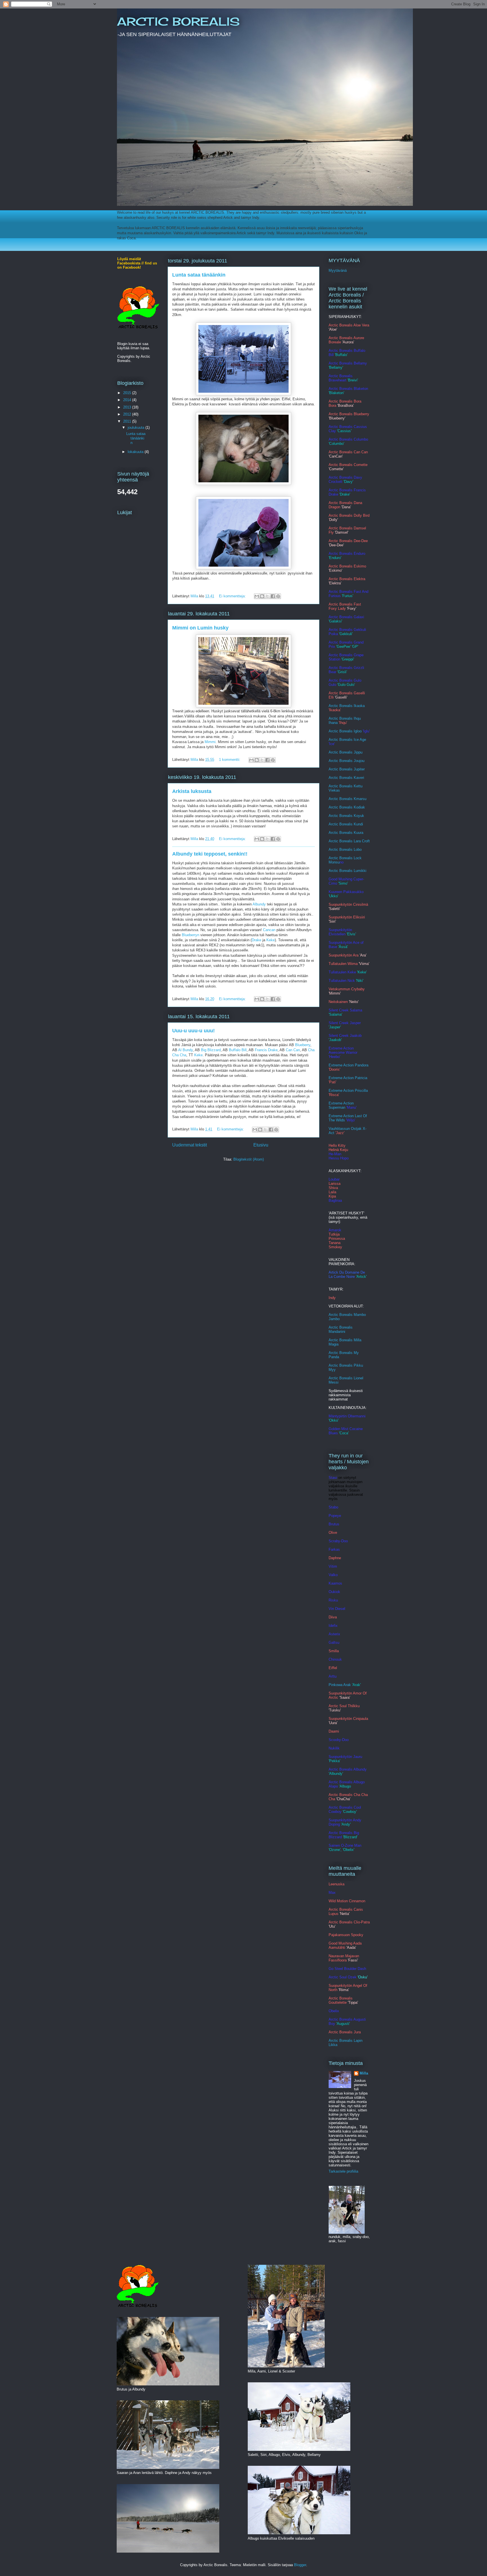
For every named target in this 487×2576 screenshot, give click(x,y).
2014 (128, 400)
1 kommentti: (230, 760)
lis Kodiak (357, 807)
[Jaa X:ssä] (267, 596)
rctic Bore (339, 833)
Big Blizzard (211, 1050)
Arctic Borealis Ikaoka (347, 706)
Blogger (300, 2565)
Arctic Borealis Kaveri (346, 778)
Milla (364, 2073)
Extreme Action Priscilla (348, 1091)
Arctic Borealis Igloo (345, 731)
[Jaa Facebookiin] (273, 596)
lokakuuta (136, 452)
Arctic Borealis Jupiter (347, 769)
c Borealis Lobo (349, 850)
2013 (128, 407)
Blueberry (303, 1045)
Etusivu (261, 1145)
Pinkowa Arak (340, 1685)
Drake (256, 940)
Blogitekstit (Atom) (249, 1159)
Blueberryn (191, 935)
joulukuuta (137, 428)
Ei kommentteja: (233, 596)
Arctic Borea (339, 807)
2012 (128, 414)
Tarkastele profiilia (343, 2171)
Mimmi (210, 742)
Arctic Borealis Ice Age (347, 740)
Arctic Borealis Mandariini (341, 1329)
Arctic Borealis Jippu (346, 752)
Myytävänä (338, 270)
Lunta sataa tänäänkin (199, 275)
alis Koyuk (356, 816)
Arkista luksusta (192, 791)
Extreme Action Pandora (348, 1065)
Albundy (259, 904)
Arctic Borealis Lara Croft (349, 841)
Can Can (293, 1050)
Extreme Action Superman (341, 1105)
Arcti (332, 761)
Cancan (269, 930)
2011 (128, 421)
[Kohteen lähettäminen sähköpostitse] (257, 596)
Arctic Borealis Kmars (347, 799)
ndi (361, 824)
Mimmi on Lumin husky (200, 628)
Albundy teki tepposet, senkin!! (210, 854)
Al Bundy (185, 1050)
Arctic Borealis (341, 824)
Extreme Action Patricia (348, 1078)
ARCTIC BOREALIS (178, 22)
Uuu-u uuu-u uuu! (193, 1031)
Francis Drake (266, 1050)
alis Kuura (355, 833)
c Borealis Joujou (350, 761)
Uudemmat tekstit (190, 1145)
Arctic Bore (338, 816)
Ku (356, 824)
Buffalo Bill (238, 1050)
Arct (332, 850)
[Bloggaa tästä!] (262, 596)
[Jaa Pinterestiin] (278, 596)
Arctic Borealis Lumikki (347, 871)
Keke (271, 940)
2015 (128, 393)
